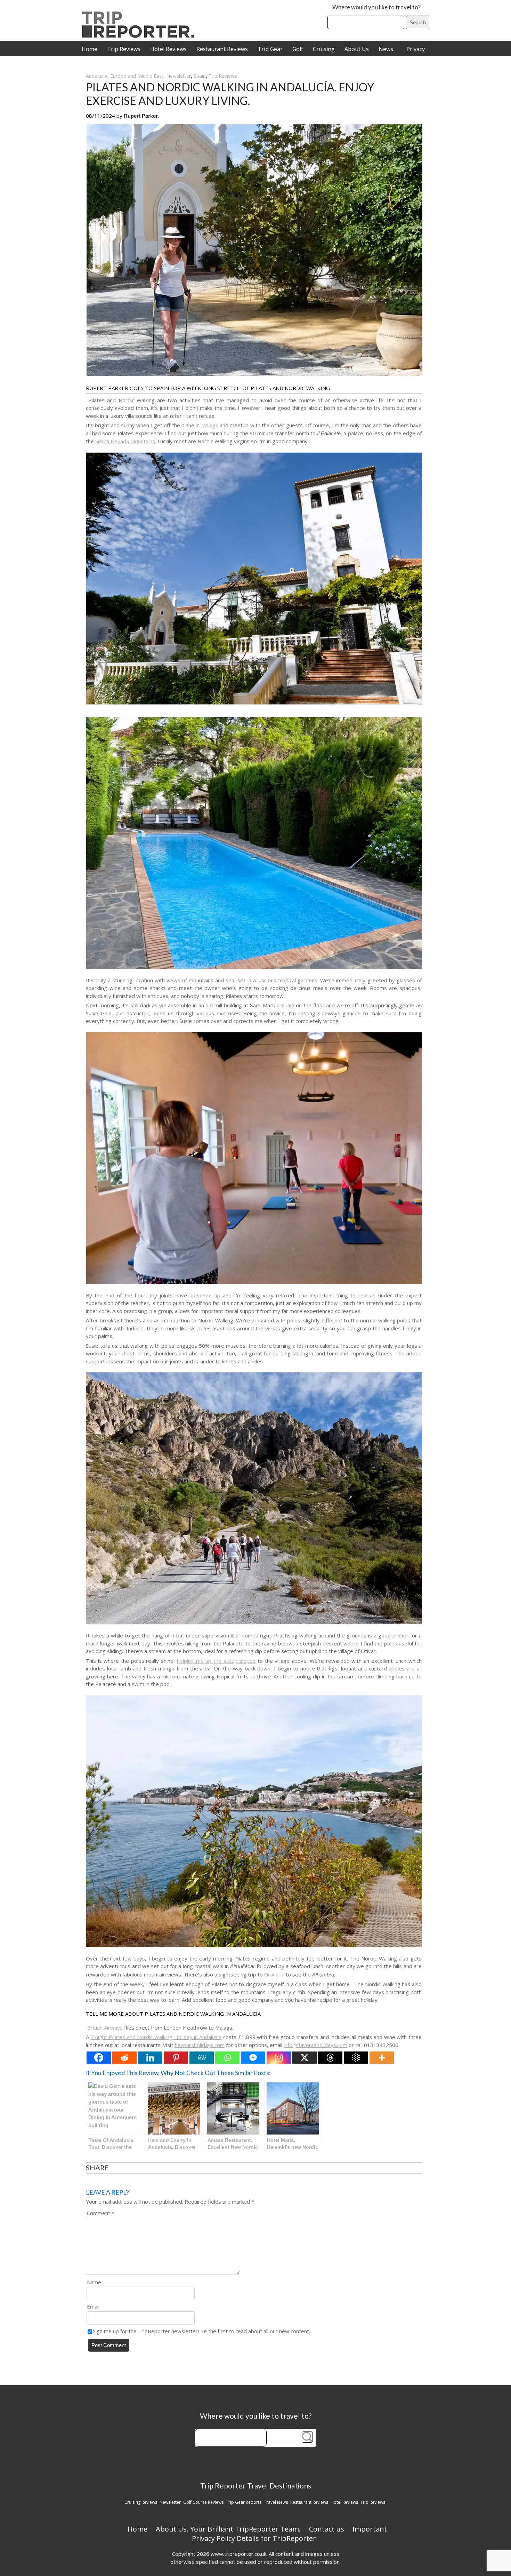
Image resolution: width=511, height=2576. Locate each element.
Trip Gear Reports (244, 2502)
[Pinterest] (176, 2058)
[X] (305, 2058)
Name (94, 2282)
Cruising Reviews (141, 2502)
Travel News (276, 2502)
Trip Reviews (124, 49)
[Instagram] (279, 2058)
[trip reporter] (140, 36)
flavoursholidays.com (200, 2045)
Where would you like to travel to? (376, 7)
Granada (274, 1974)
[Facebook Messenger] (253, 2058)
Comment (101, 2213)
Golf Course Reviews (203, 2502)
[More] (382, 2058)
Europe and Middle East (137, 76)
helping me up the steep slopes (216, 1661)
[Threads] (330, 2058)
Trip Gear (270, 49)
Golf (298, 49)
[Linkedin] (150, 2058)
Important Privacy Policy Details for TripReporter (290, 2534)
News (386, 49)
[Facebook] (99, 2058)
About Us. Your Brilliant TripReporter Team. (228, 2529)
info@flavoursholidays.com (315, 2045)
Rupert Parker (141, 116)
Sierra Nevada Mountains (125, 441)
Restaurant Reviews (222, 49)
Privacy (416, 49)
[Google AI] (356, 2058)
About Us (357, 49)
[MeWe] (202, 2058)
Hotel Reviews (168, 49)
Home (90, 49)
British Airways (105, 2028)
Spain (200, 76)
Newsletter (179, 76)
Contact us (327, 2529)
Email (93, 2306)
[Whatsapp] (227, 2058)
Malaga (210, 425)
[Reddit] (124, 2058)
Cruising (324, 49)
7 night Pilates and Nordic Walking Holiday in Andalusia (156, 2037)
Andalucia (97, 76)
